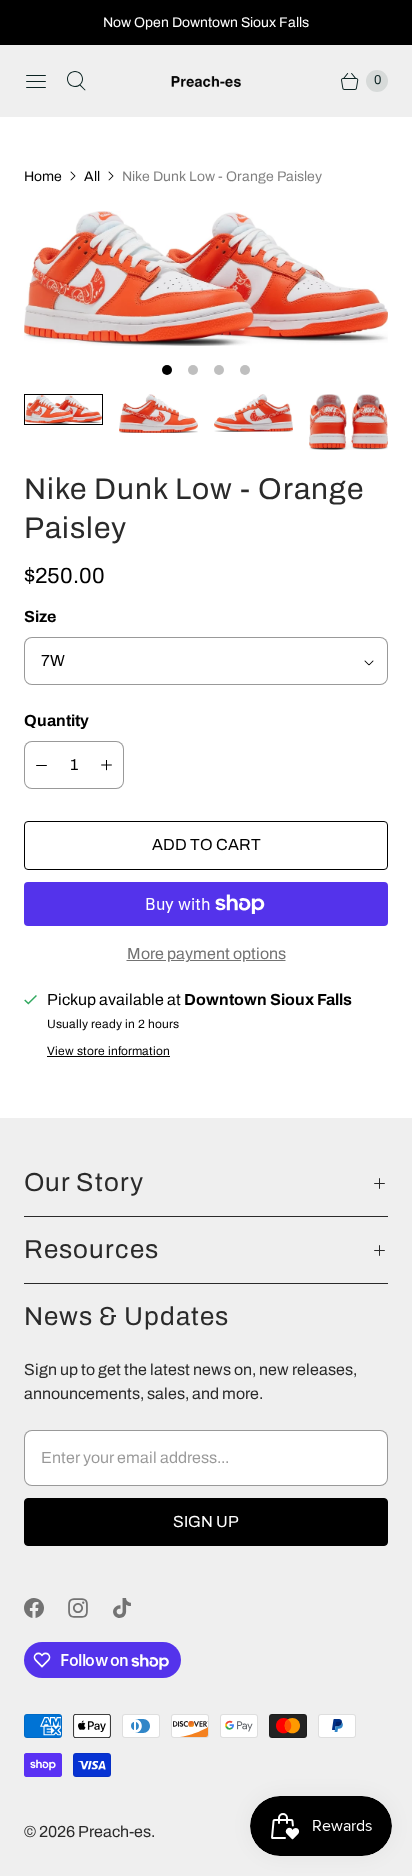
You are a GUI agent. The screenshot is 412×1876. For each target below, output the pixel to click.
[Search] (76, 81)
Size (40, 616)
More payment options (206, 953)
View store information (108, 1051)
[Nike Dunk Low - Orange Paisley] (206, 278)
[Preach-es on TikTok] (134, 1608)
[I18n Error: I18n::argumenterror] (63, 409)
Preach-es (114, 1831)
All (92, 176)
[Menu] (36, 81)
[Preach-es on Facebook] (46, 1608)
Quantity (56, 720)
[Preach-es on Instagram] (90, 1608)
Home (43, 176)
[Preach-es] (206, 81)
